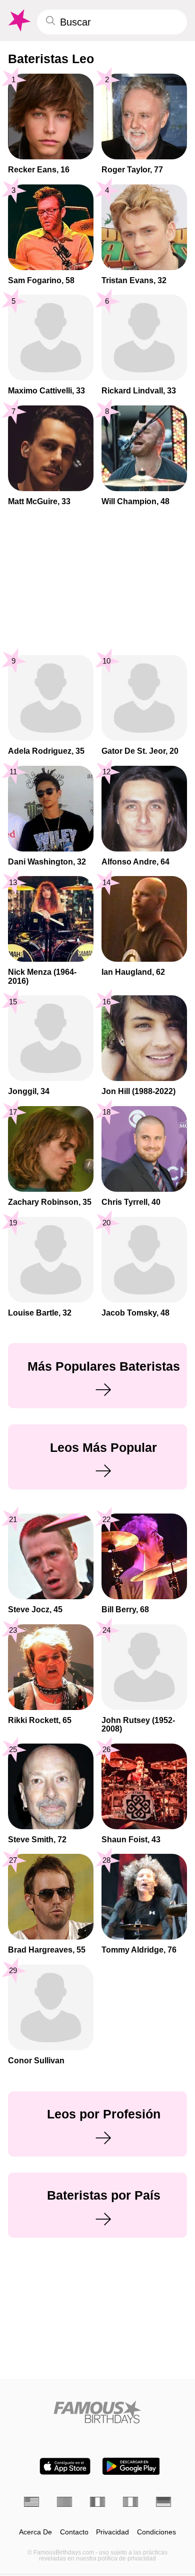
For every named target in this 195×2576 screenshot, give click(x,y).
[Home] (97, 2412)
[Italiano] (130, 2502)
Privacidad (112, 2532)
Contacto (74, 2532)
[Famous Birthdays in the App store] (65, 2466)
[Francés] (97, 2502)
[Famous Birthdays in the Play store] (131, 2466)
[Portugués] (64, 2502)
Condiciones (156, 2532)
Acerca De (35, 2532)
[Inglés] (31, 2502)
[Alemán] (163, 2502)
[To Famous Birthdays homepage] (18, 21)
